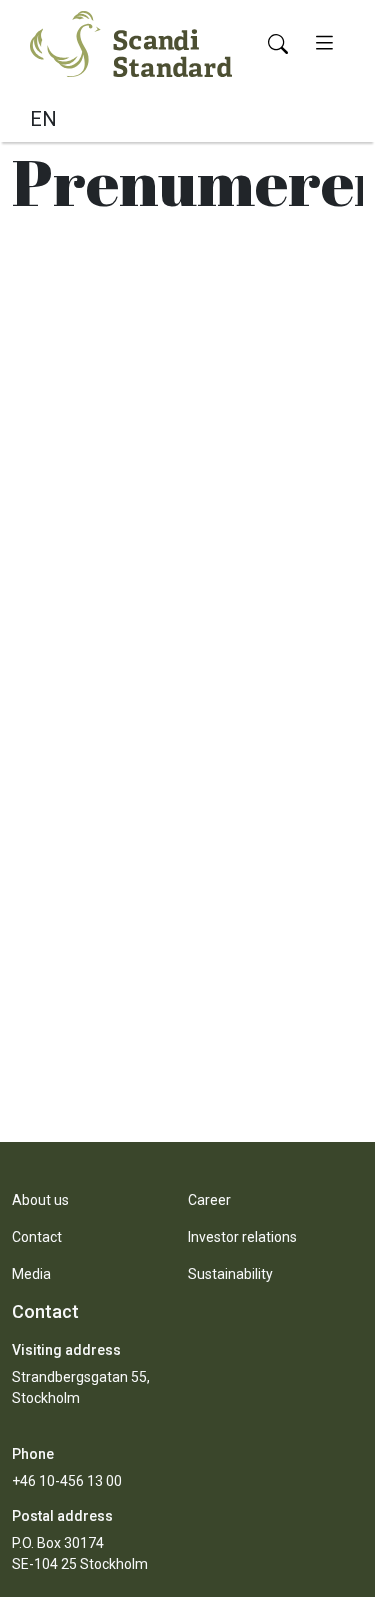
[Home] (131, 42)
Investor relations (242, 1237)
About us (40, 1200)
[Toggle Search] (278, 44)
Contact (37, 1237)
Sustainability (230, 1274)
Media (31, 1274)
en (43, 119)
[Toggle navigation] (324, 44)
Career (209, 1200)
